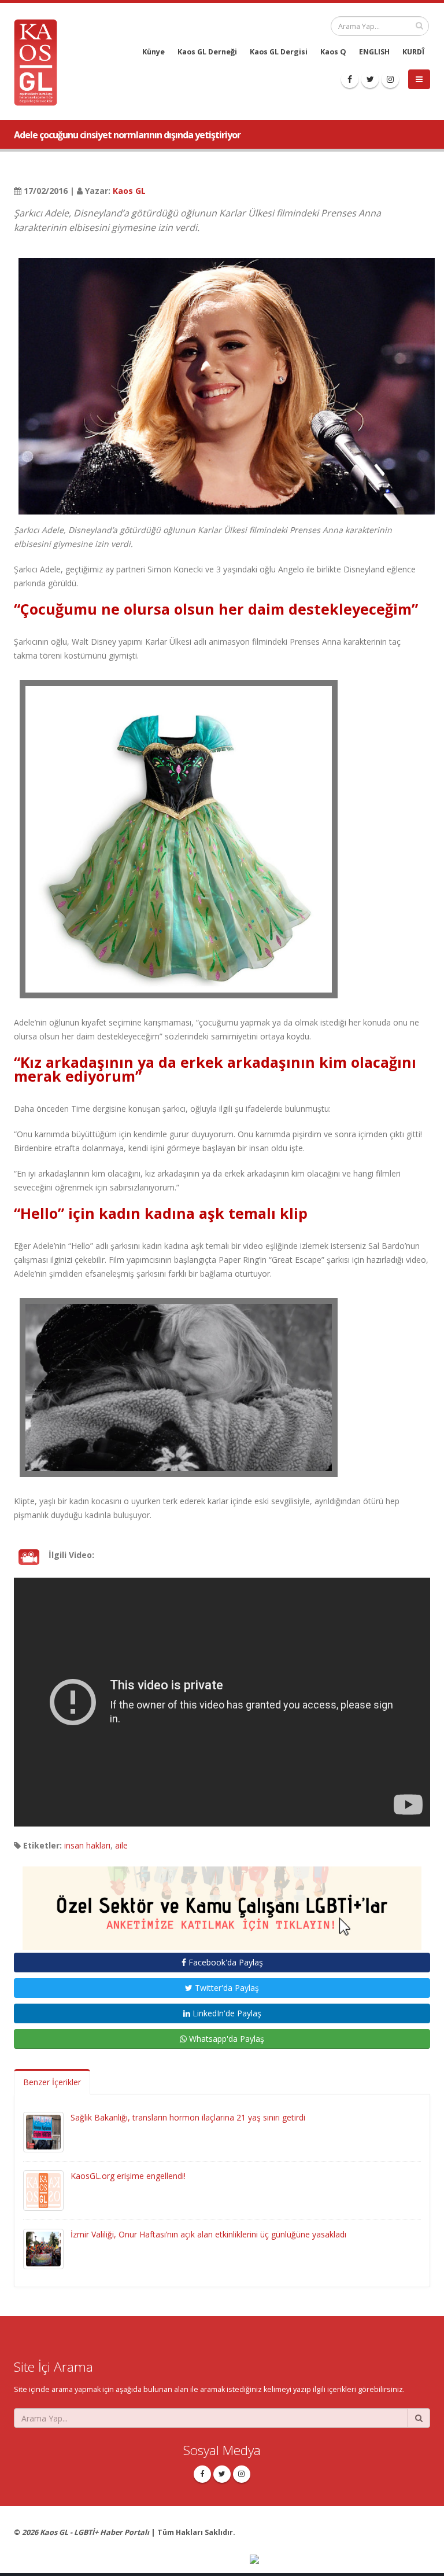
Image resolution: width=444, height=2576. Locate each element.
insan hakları (87, 1845)
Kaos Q (333, 52)
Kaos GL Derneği (207, 52)
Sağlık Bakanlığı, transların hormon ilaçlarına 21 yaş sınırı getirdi (188, 2117)
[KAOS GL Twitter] (370, 79)
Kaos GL (129, 191)
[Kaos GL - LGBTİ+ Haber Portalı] (40, 62)
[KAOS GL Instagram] (390, 79)
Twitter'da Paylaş (226, 1988)
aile (121, 1845)
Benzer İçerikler (52, 2082)
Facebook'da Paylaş (225, 1962)
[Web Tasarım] (340, 2560)
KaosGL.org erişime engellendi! (128, 2176)
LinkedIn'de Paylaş (226, 2013)
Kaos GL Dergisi (279, 52)
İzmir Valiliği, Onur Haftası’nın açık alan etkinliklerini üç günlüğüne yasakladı (208, 2234)
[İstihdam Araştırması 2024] (222, 1903)
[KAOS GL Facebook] (350, 79)
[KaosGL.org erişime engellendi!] (43, 2190)
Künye (153, 52)
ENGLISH (374, 52)
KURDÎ (413, 52)
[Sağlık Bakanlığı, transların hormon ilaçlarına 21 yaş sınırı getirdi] (43, 2131)
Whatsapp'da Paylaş (225, 2039)
